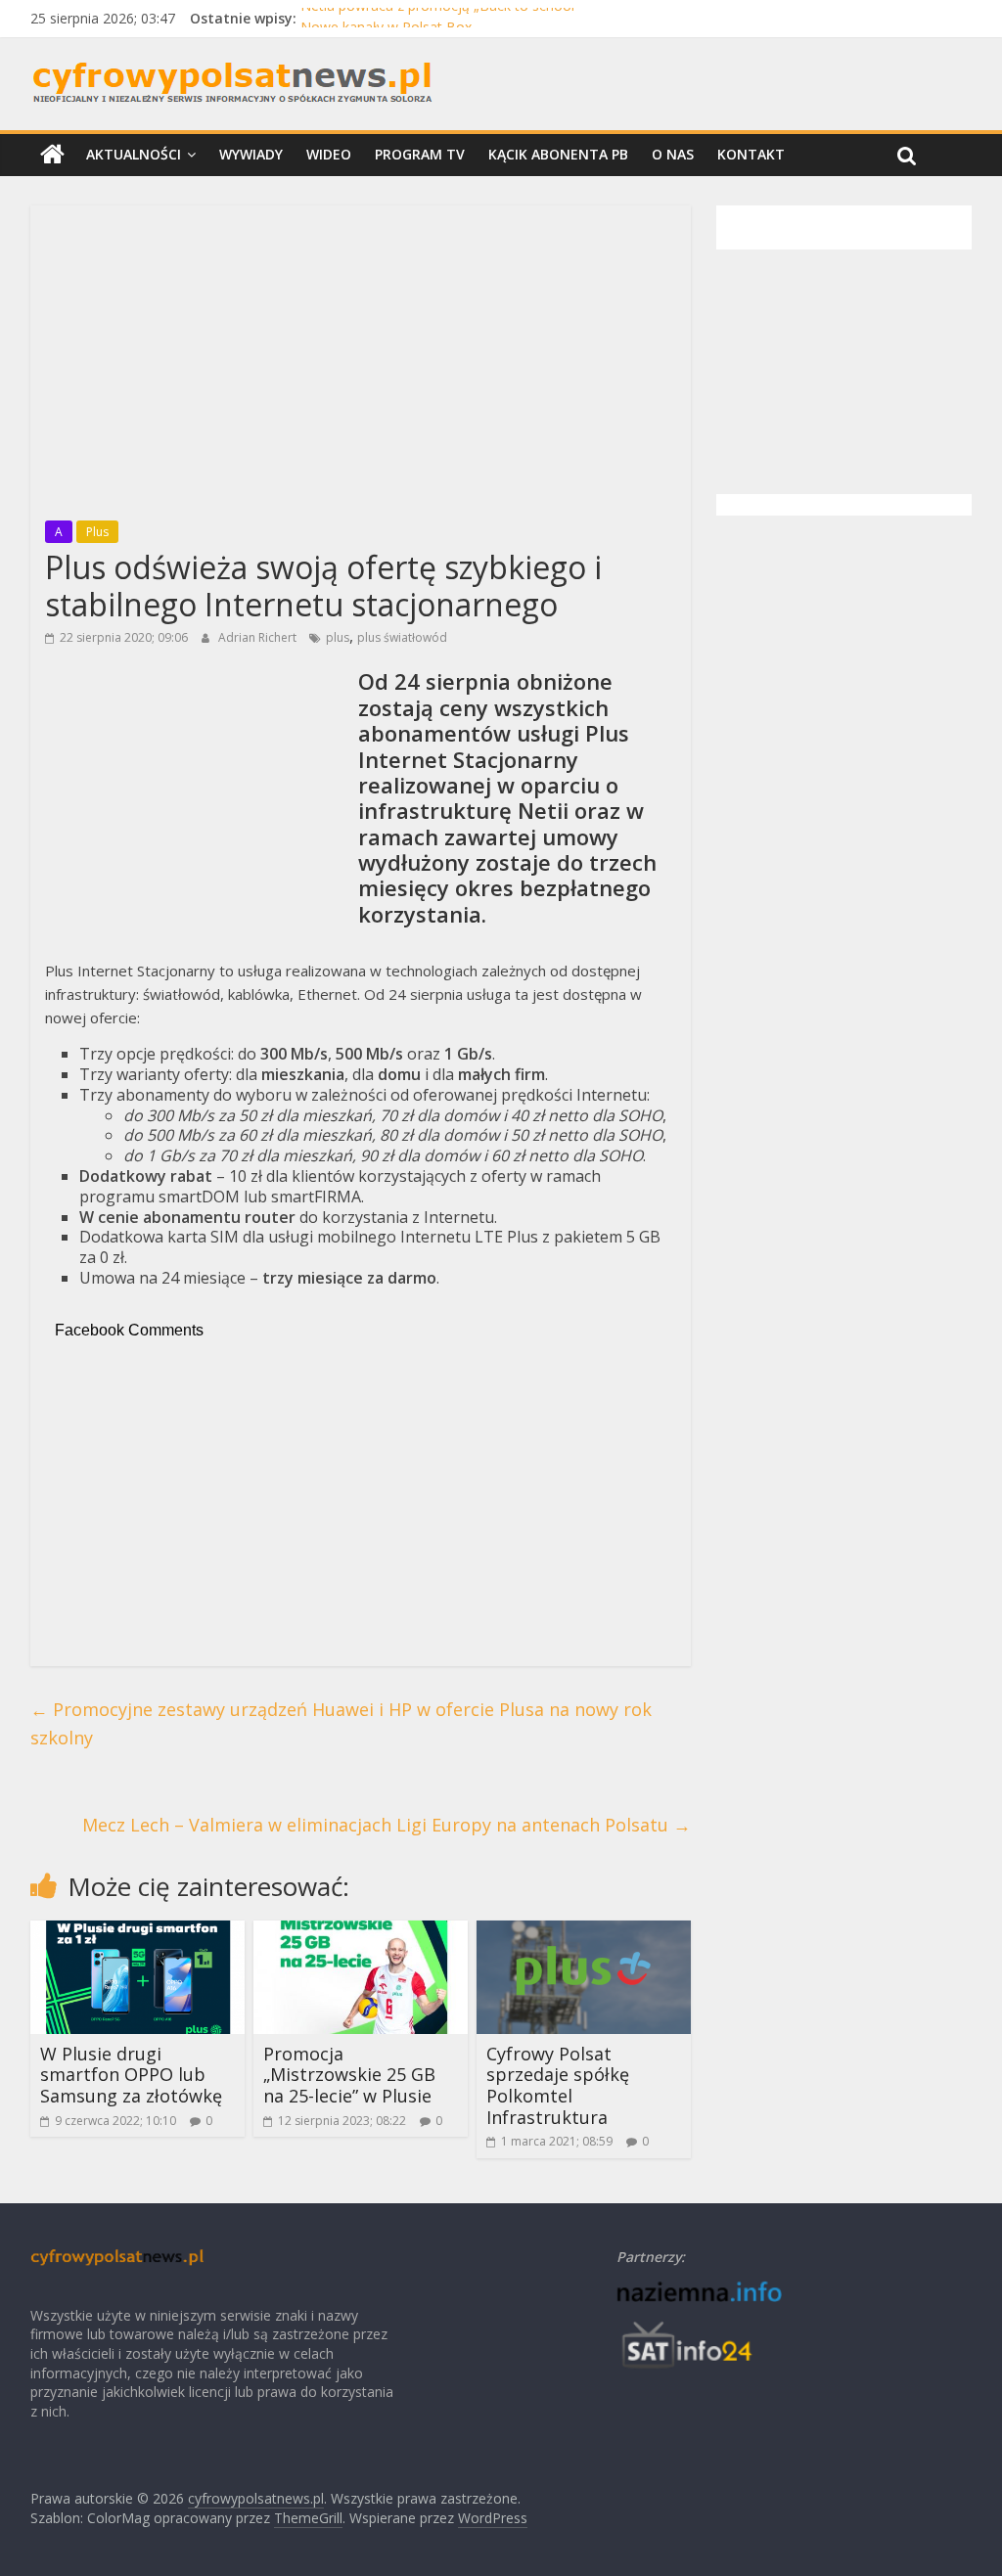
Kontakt (751, 154)
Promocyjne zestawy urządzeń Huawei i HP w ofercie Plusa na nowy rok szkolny (341, 1723)
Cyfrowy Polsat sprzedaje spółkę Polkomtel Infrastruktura (558, 2085)
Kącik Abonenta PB (558, 154)
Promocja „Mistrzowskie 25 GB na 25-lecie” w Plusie (349, 2075)
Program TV (420, 154)
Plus (97, 532)
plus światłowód (402, 637)
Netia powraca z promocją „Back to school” (440, 18)
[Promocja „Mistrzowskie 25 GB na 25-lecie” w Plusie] (361, 1932)
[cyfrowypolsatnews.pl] (52, 155)
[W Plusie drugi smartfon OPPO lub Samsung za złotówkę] (138, 1932)
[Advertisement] (361, 357)
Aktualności (134, 154)
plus (338, 637)
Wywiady (251, 154)
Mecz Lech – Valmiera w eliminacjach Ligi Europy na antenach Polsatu (387, 1825)
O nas (673, 154)
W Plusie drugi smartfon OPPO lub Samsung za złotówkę (131, 2075)
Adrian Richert (259, 637)
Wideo (329, 154)
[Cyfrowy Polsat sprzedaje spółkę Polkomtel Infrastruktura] (584, 1932)
